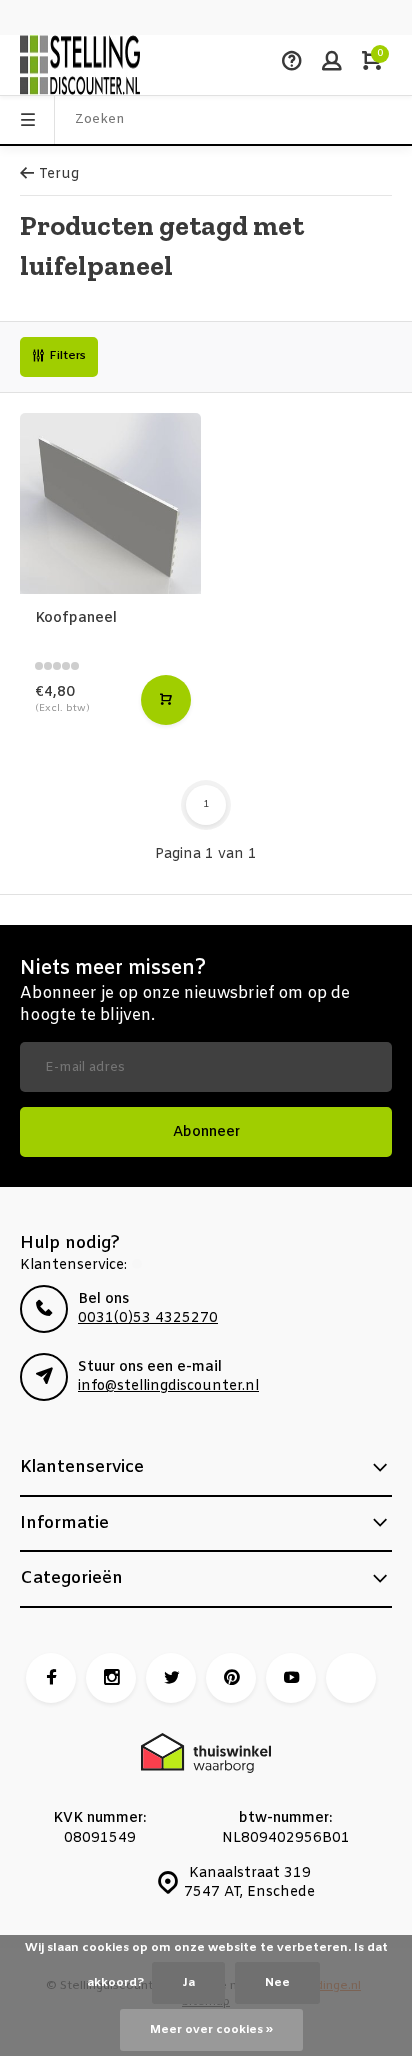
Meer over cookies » (211, 2030)
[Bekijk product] (166, 700)
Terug (59, 174)
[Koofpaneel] (110, 503)
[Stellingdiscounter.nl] (80, 65)
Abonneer (206, 1132)
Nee (277, 1983)
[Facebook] (51, 1678)
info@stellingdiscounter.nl (168, 1386)
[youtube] (291, 1678)
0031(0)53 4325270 (148, 1318)
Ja (188, 1983)
